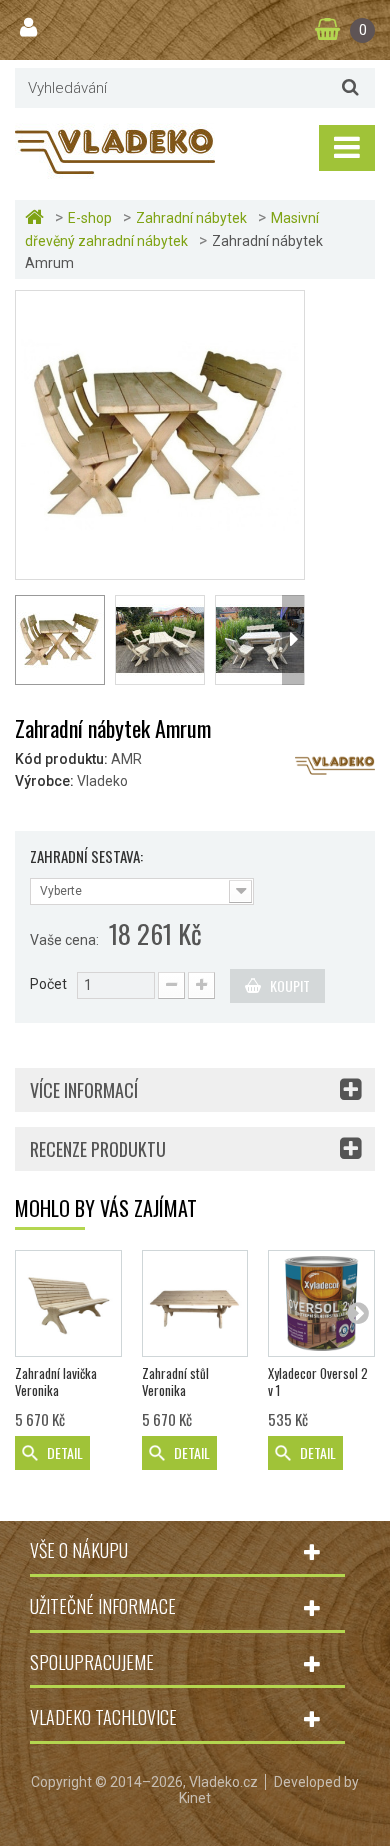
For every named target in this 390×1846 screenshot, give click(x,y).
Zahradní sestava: (88, 856)
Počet (48, 984)
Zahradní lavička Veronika (56, 1382)
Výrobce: (44, 781)
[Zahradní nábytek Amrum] (160, 434)
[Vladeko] (115, 150)
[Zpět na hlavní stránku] (37, 217)
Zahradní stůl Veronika (175, 1382)
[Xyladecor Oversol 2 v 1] (321, 1303)
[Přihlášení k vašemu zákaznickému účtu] (31, 28)
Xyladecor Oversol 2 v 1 (318, 1382)
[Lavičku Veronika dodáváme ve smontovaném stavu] (68, 1303)
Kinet (195, 1798)
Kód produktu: (61, 759)
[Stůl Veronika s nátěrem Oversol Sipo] (195, 1303)
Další (293, 640)
